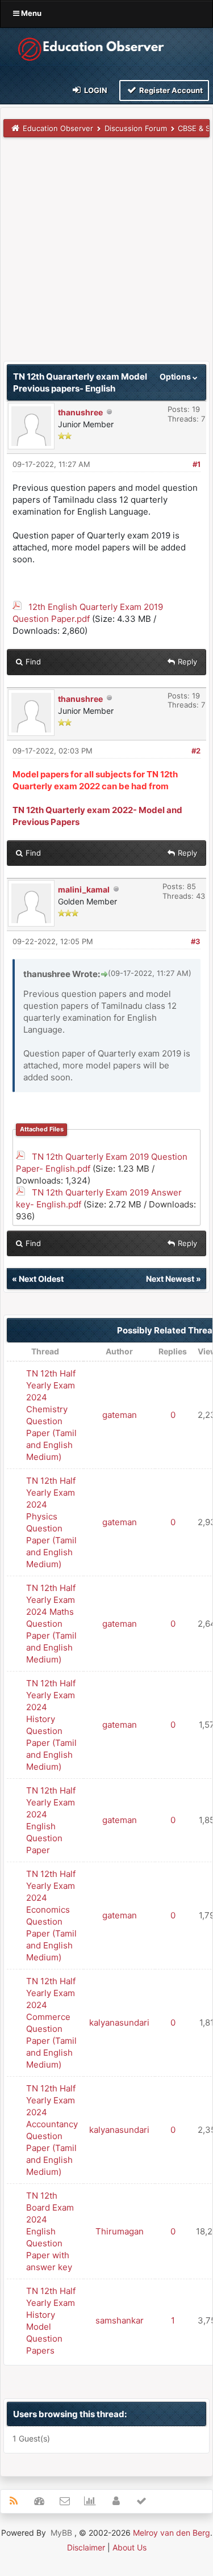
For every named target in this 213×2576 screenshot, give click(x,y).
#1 (197, 464)
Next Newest (170, 1279)
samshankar (120, 2320)
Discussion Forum (136, 128)
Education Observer (58, 128)
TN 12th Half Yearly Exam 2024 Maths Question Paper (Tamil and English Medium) (51, 1624)
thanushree (80, 412)
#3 (196, 941)
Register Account (170, 90)
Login (95, 90)
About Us (130, 2547)
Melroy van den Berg (172, 2533)
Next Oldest (41, 1279)
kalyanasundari (119, 2023)
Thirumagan (120, 2231)
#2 (196, 751)
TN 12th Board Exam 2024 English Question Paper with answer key (50, 2231)
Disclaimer (86, 2547)
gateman (120, 1415)
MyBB (61, 2533)
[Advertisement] (106, 254)
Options (176, 376)
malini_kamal (84, 889)
